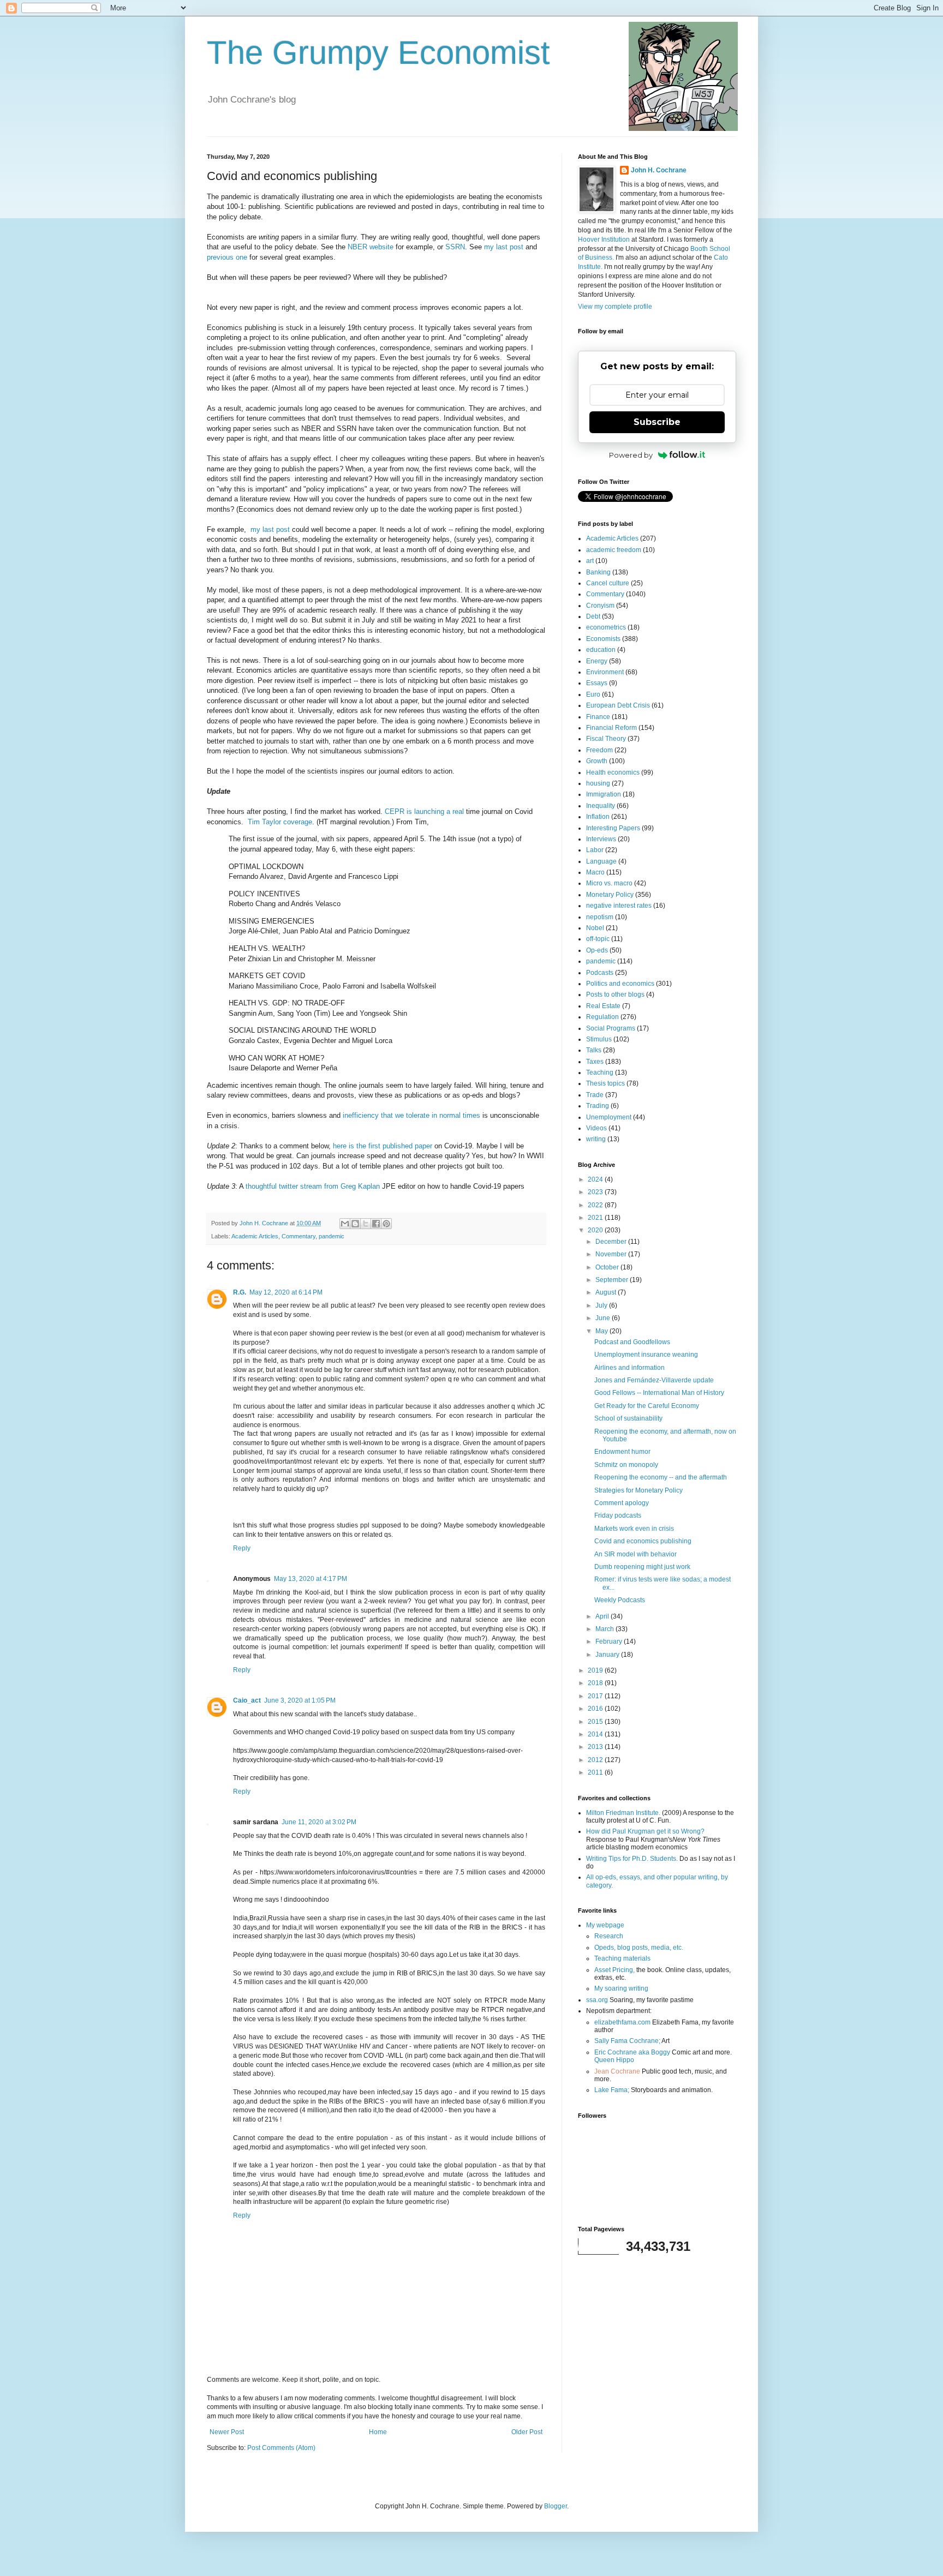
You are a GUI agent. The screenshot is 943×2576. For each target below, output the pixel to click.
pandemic (332, 1236)
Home (378, 2432)
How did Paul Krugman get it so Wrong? (645, 1831)
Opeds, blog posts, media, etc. (639, 1948)
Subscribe (657, 422)
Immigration (604, 794)
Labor (595, 850)
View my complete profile (615, 307)
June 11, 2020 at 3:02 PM (319, 1822)
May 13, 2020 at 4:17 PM (311, 1579)
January (608, 1655)
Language (601, 861)
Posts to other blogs (615, 995)
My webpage (605, 1925)
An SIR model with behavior (635, 1554)
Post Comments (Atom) (281, 2448)
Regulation (602, 1017)
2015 (596, 1722)
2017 (596, 1696)
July (602, 1305)
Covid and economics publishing (643, 1541)
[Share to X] (366, 1224)
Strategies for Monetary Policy (638, 1490)
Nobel (595, 928)
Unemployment (609, 1117)
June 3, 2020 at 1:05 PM (300, 1700)
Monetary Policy (610, 895)
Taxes (595, 1062)
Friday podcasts (618, 1515)
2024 (596, 1179)
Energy (597, 661)
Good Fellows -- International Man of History (659, 1393)
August (607, 1292)
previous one (227, 257)
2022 (596, 1205)
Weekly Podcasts (620, 1600)
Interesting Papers (613, 828)
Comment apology (622, 1503)
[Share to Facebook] (376, 1224)
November (612, 1254)
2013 (596, 1747)
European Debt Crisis (618, 705)
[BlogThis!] (355, 1224)
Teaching (600, 1073)
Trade (595, 1095)
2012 (596, 1760)
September (613, 1280)
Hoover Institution (604, 239)
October (608, 1267)
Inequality (601, 806)
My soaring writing (621, 1988)
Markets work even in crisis (634, 1529)
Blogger (556, 2506)
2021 (596, 1218)
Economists (603, 639)
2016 (596, 1709)
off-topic (598, 939)
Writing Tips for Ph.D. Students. (632, 1859)
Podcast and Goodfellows (632, 1342)
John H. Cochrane (659, 170)
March (605, 1629)
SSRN (455, 247)
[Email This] (345, 1224)
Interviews (601, 839)
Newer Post (227, 2432)
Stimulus (599, 1039)
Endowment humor (622, 1452)
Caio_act (247, 1700)
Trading (598, 1106)
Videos (596, 1128)
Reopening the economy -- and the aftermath (661, 1477)
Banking (598, 572)
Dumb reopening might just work (642, 1567)
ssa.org (597, 2000)
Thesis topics (605, 1083)
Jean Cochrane (617, 2071)
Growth (597, 761)
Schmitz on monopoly (626, 1465)
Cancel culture (608, 583)
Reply (242, 1548)
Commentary (299, 1236)
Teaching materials (622, 1958)
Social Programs (611, 1028)
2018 (596, 1683)
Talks (594, 1050)
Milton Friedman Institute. (623, 1813)
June (604, 1318)
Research (609, 1936)
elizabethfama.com (622, 2022)
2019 (596, 1670)
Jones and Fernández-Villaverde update (654, 1380)
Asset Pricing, (614, 1970)
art (590, 561)
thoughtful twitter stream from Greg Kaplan (313, 1186)
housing (598, 783)
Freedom (599, 750)
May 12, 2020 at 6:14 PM (286, 1292)
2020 (596, 1230)
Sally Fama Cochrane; (627, 2041)
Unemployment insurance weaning (646, 1355)
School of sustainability (628, 1418)
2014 (596, 1734)
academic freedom (614, 550)
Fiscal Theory (606, 739)
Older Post (527, 2432)
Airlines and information (629, 1368)
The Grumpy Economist (378, 53)
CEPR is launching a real (424, 811)
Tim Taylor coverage (280, 822)
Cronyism (600, 606)
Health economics (613, 772)
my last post (504, 247)
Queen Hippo (614, 2060)
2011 (596, 1772)
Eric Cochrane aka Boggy (632, 2052)
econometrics (606, 627)
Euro (593, 694)
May (602, 1331)
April (603, 1616)
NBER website (371, 247)
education (601, 650)
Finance (598, 717)
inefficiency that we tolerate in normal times (411, 1115)
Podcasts (600, 973)
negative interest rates (619, 906)
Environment (605, 672)
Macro (595, 872)
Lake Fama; (612, 2090)
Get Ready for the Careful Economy (647, 1406)
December (612, 1242)
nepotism (600, 917)
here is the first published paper (383, 1146)
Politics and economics (620, 984)
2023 (596, 1192)
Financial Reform (611, 728)
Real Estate (603, 1006)
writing (596, 1139)
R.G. (240, 1292)
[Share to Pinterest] (386, 1224)
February (610, 1642)
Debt (593, 616)
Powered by (631, 455)
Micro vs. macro (609, 883)
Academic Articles (255, 1236)
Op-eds (597, 950)
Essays (597, 683)
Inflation (598, 817)
